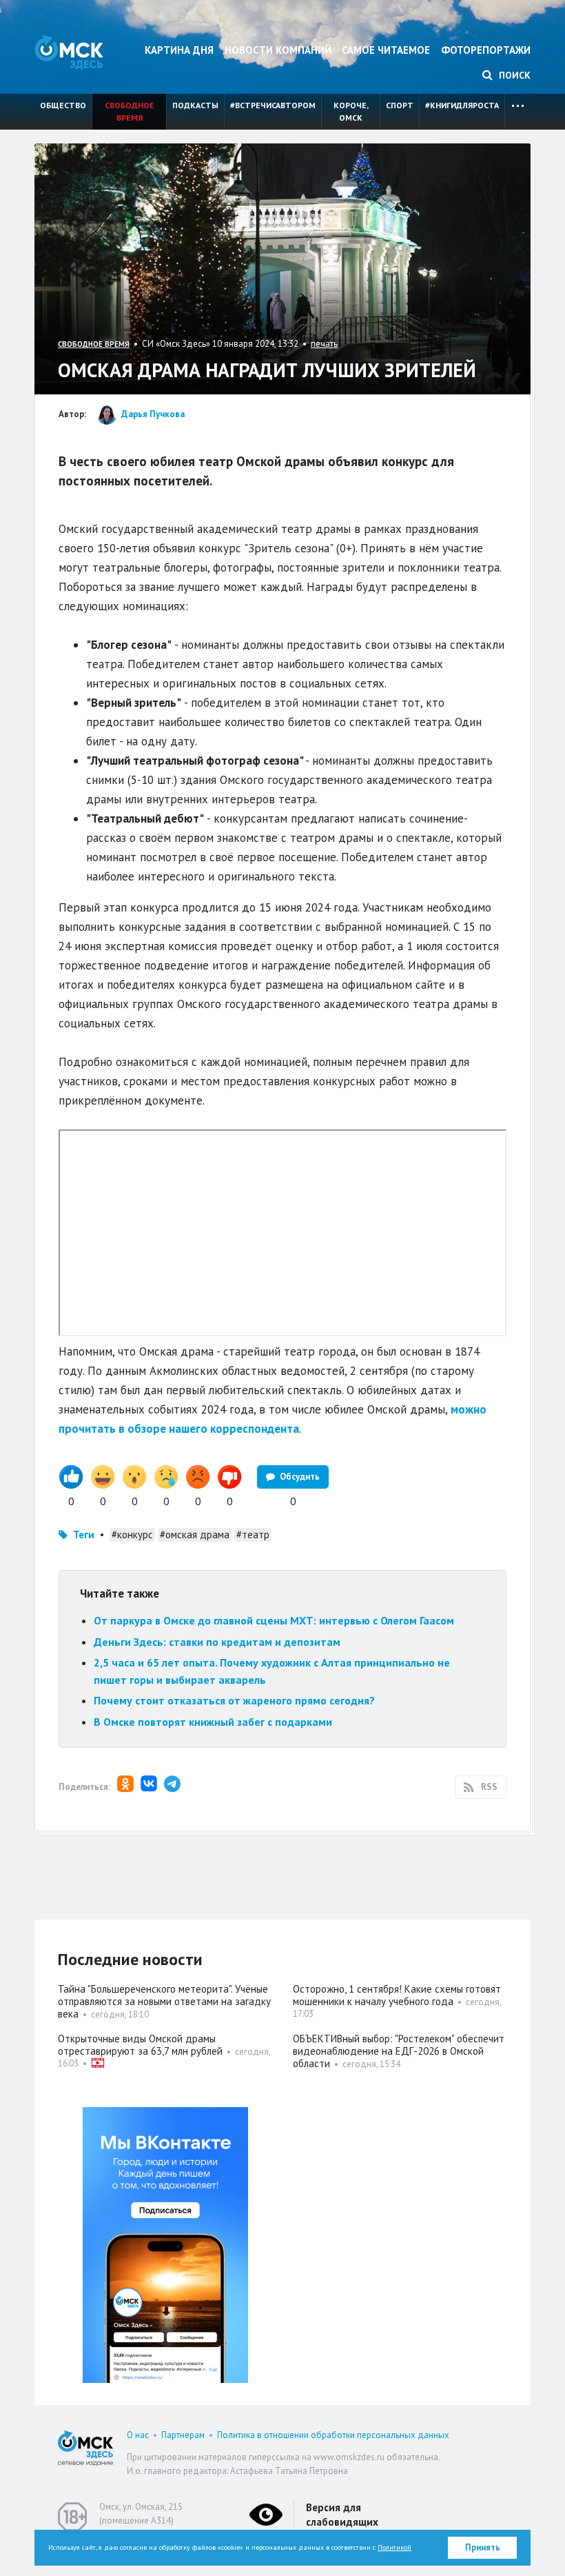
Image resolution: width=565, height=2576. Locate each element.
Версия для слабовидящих (342, 2515)
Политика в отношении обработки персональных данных (333, 2435)
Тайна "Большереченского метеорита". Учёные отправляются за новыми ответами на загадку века (164, 2001)
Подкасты (195, 105)
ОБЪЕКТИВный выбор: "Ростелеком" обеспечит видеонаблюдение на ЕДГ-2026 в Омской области (399, 2051)
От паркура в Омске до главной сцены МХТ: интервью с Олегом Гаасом (274, 1620)
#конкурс (132, 1534)
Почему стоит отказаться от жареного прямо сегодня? (234, 1700)
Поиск (513, 75)
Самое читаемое (386, 50)
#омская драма (195, 1534)
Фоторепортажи (486, 50)
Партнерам (183, 2435)
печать (324, 344)
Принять (483, 2547)
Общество (63, 105)
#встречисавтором (273, 105)
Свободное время (130, 111)
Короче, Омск (351, 111)
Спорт (400, 105)
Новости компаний (278, 50)
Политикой (394, 2547)
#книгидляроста (462, 105)
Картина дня (179, 50)
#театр (253, 1534)
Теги (84, 1534)
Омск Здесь (69, 52)
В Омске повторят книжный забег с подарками (213, 1722)
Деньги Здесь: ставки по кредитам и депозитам (217, 1642)
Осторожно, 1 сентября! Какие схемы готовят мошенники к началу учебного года (397, 1995)
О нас (138, 2435)
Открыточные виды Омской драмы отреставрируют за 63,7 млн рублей (140, 2045)
